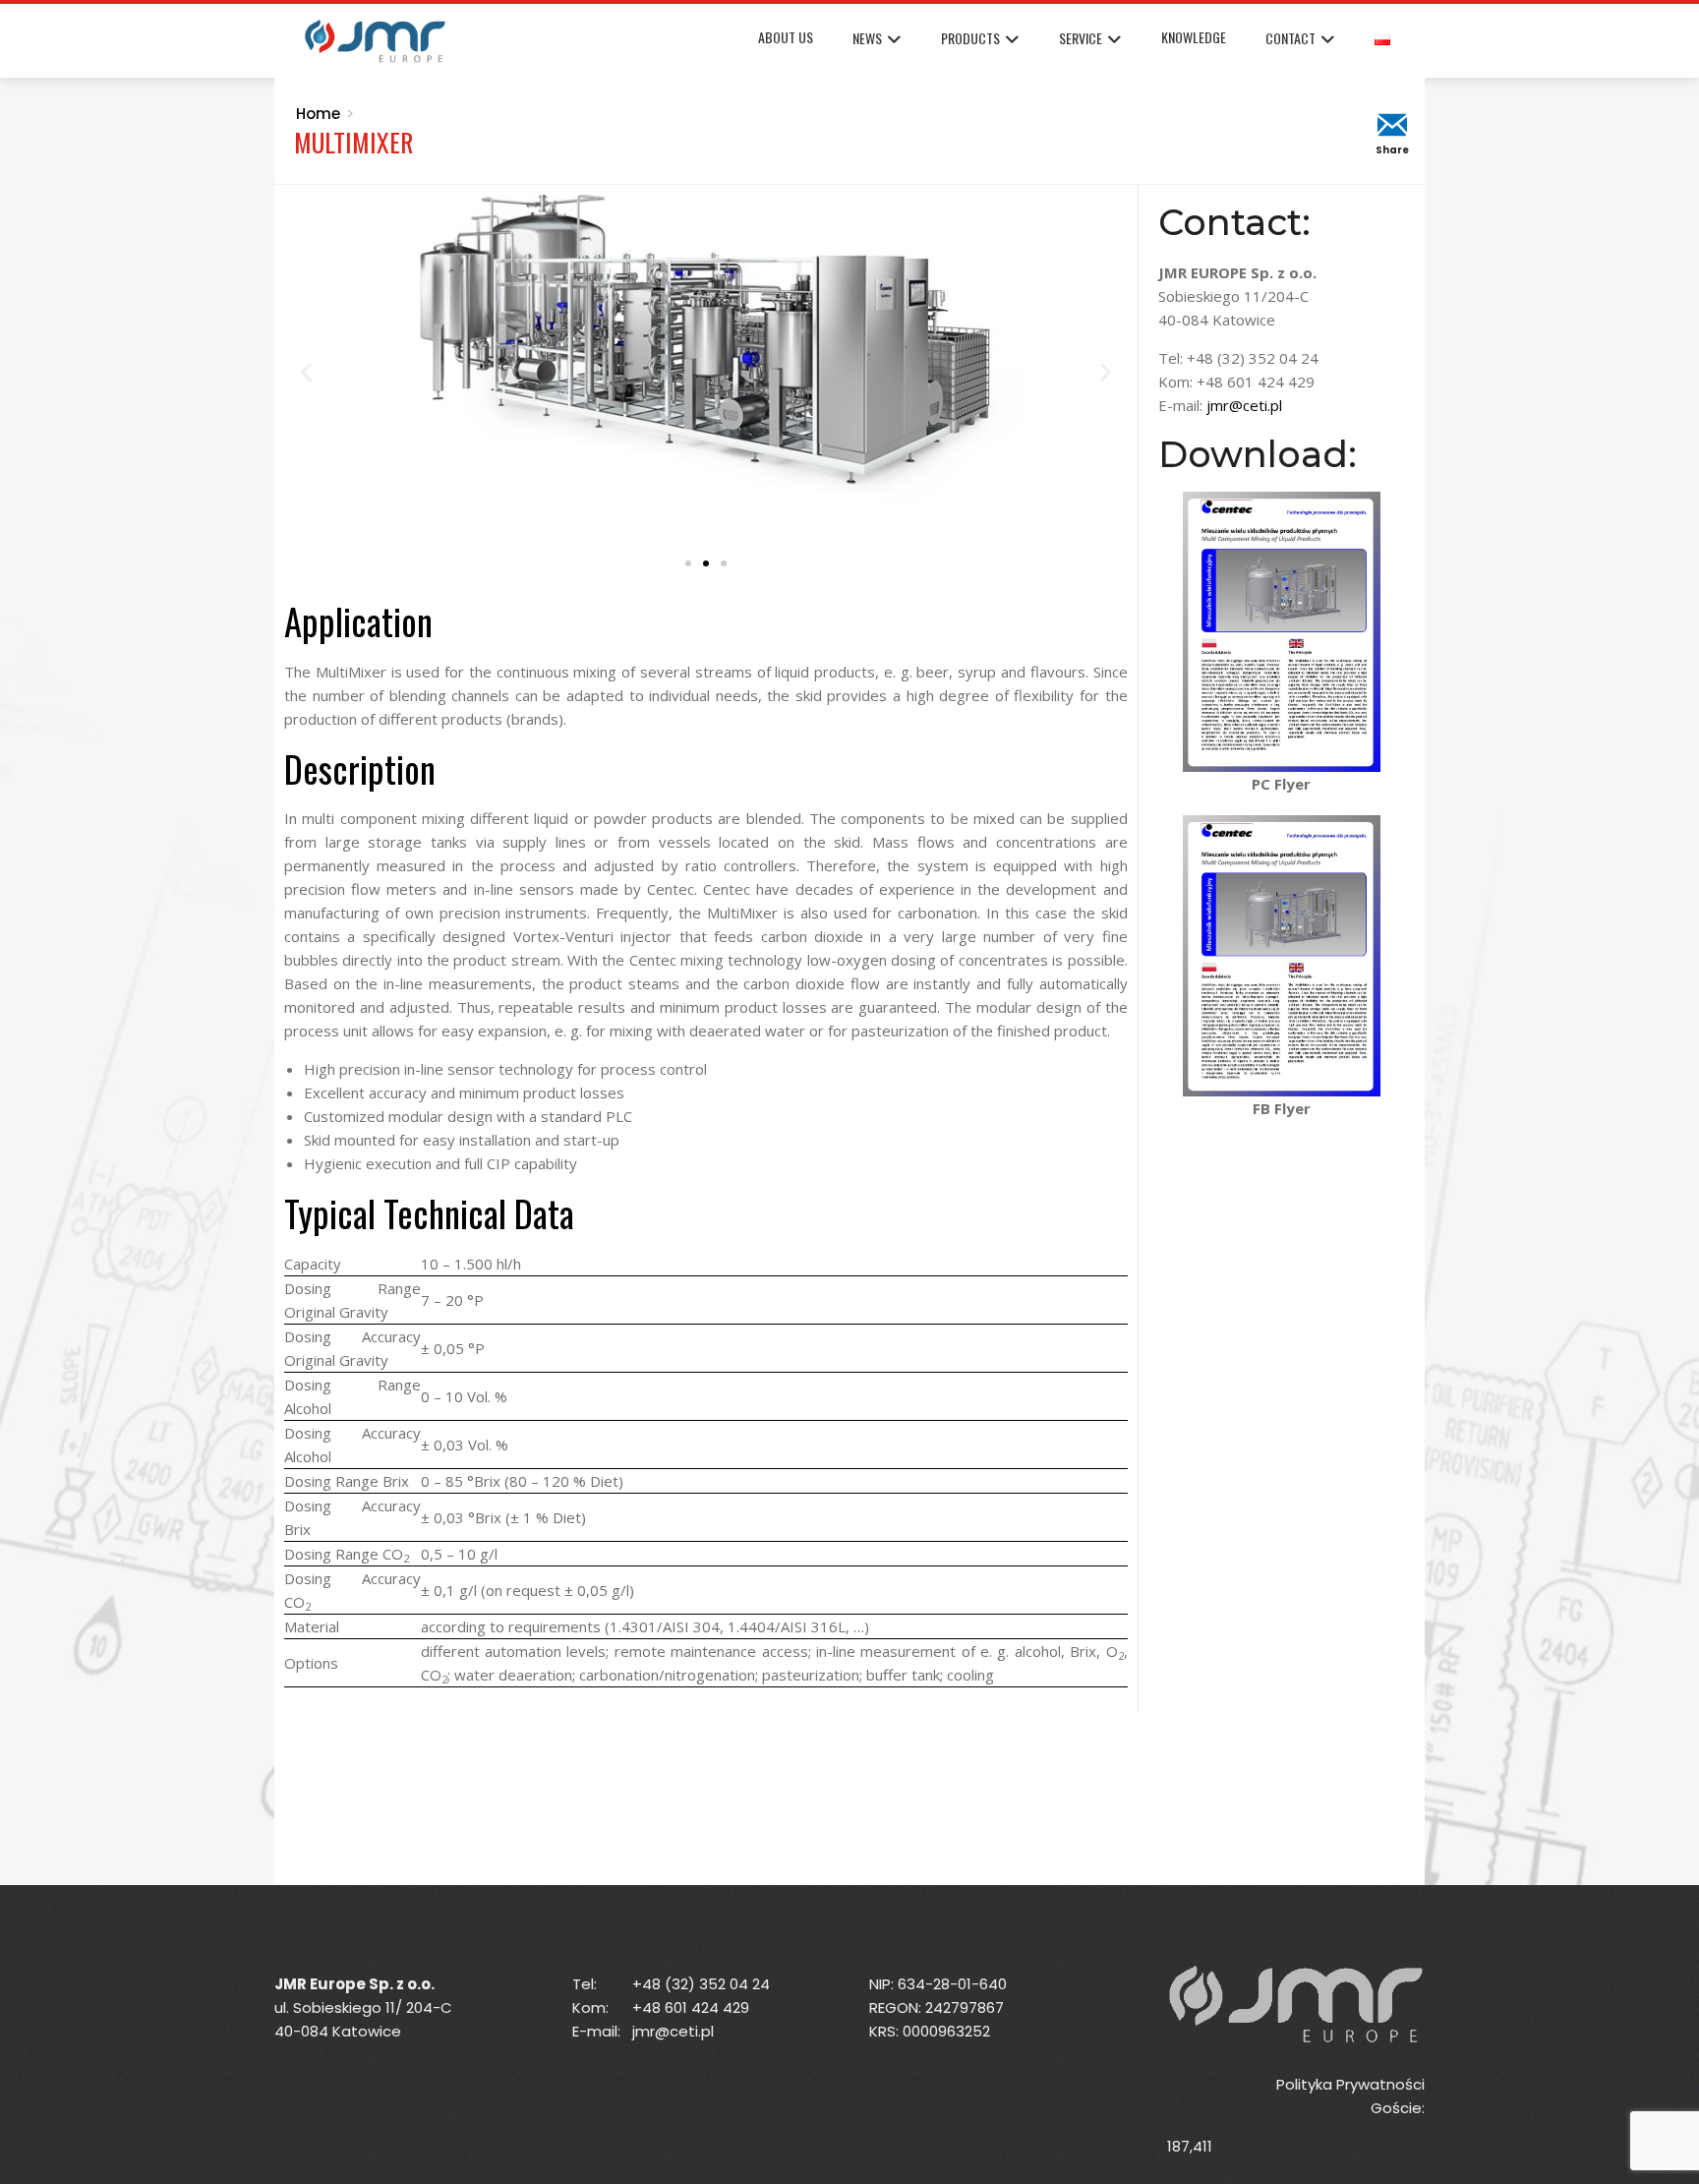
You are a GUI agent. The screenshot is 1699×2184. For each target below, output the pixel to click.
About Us (786, 37)
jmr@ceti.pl (1244, 405)
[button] (306, 371)
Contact (1290, 38)
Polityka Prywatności (1350, 2084)
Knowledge (1194, 37)
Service (1081, 38)
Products (970, 38)
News (867, 38)
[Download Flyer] (1282, 630)
